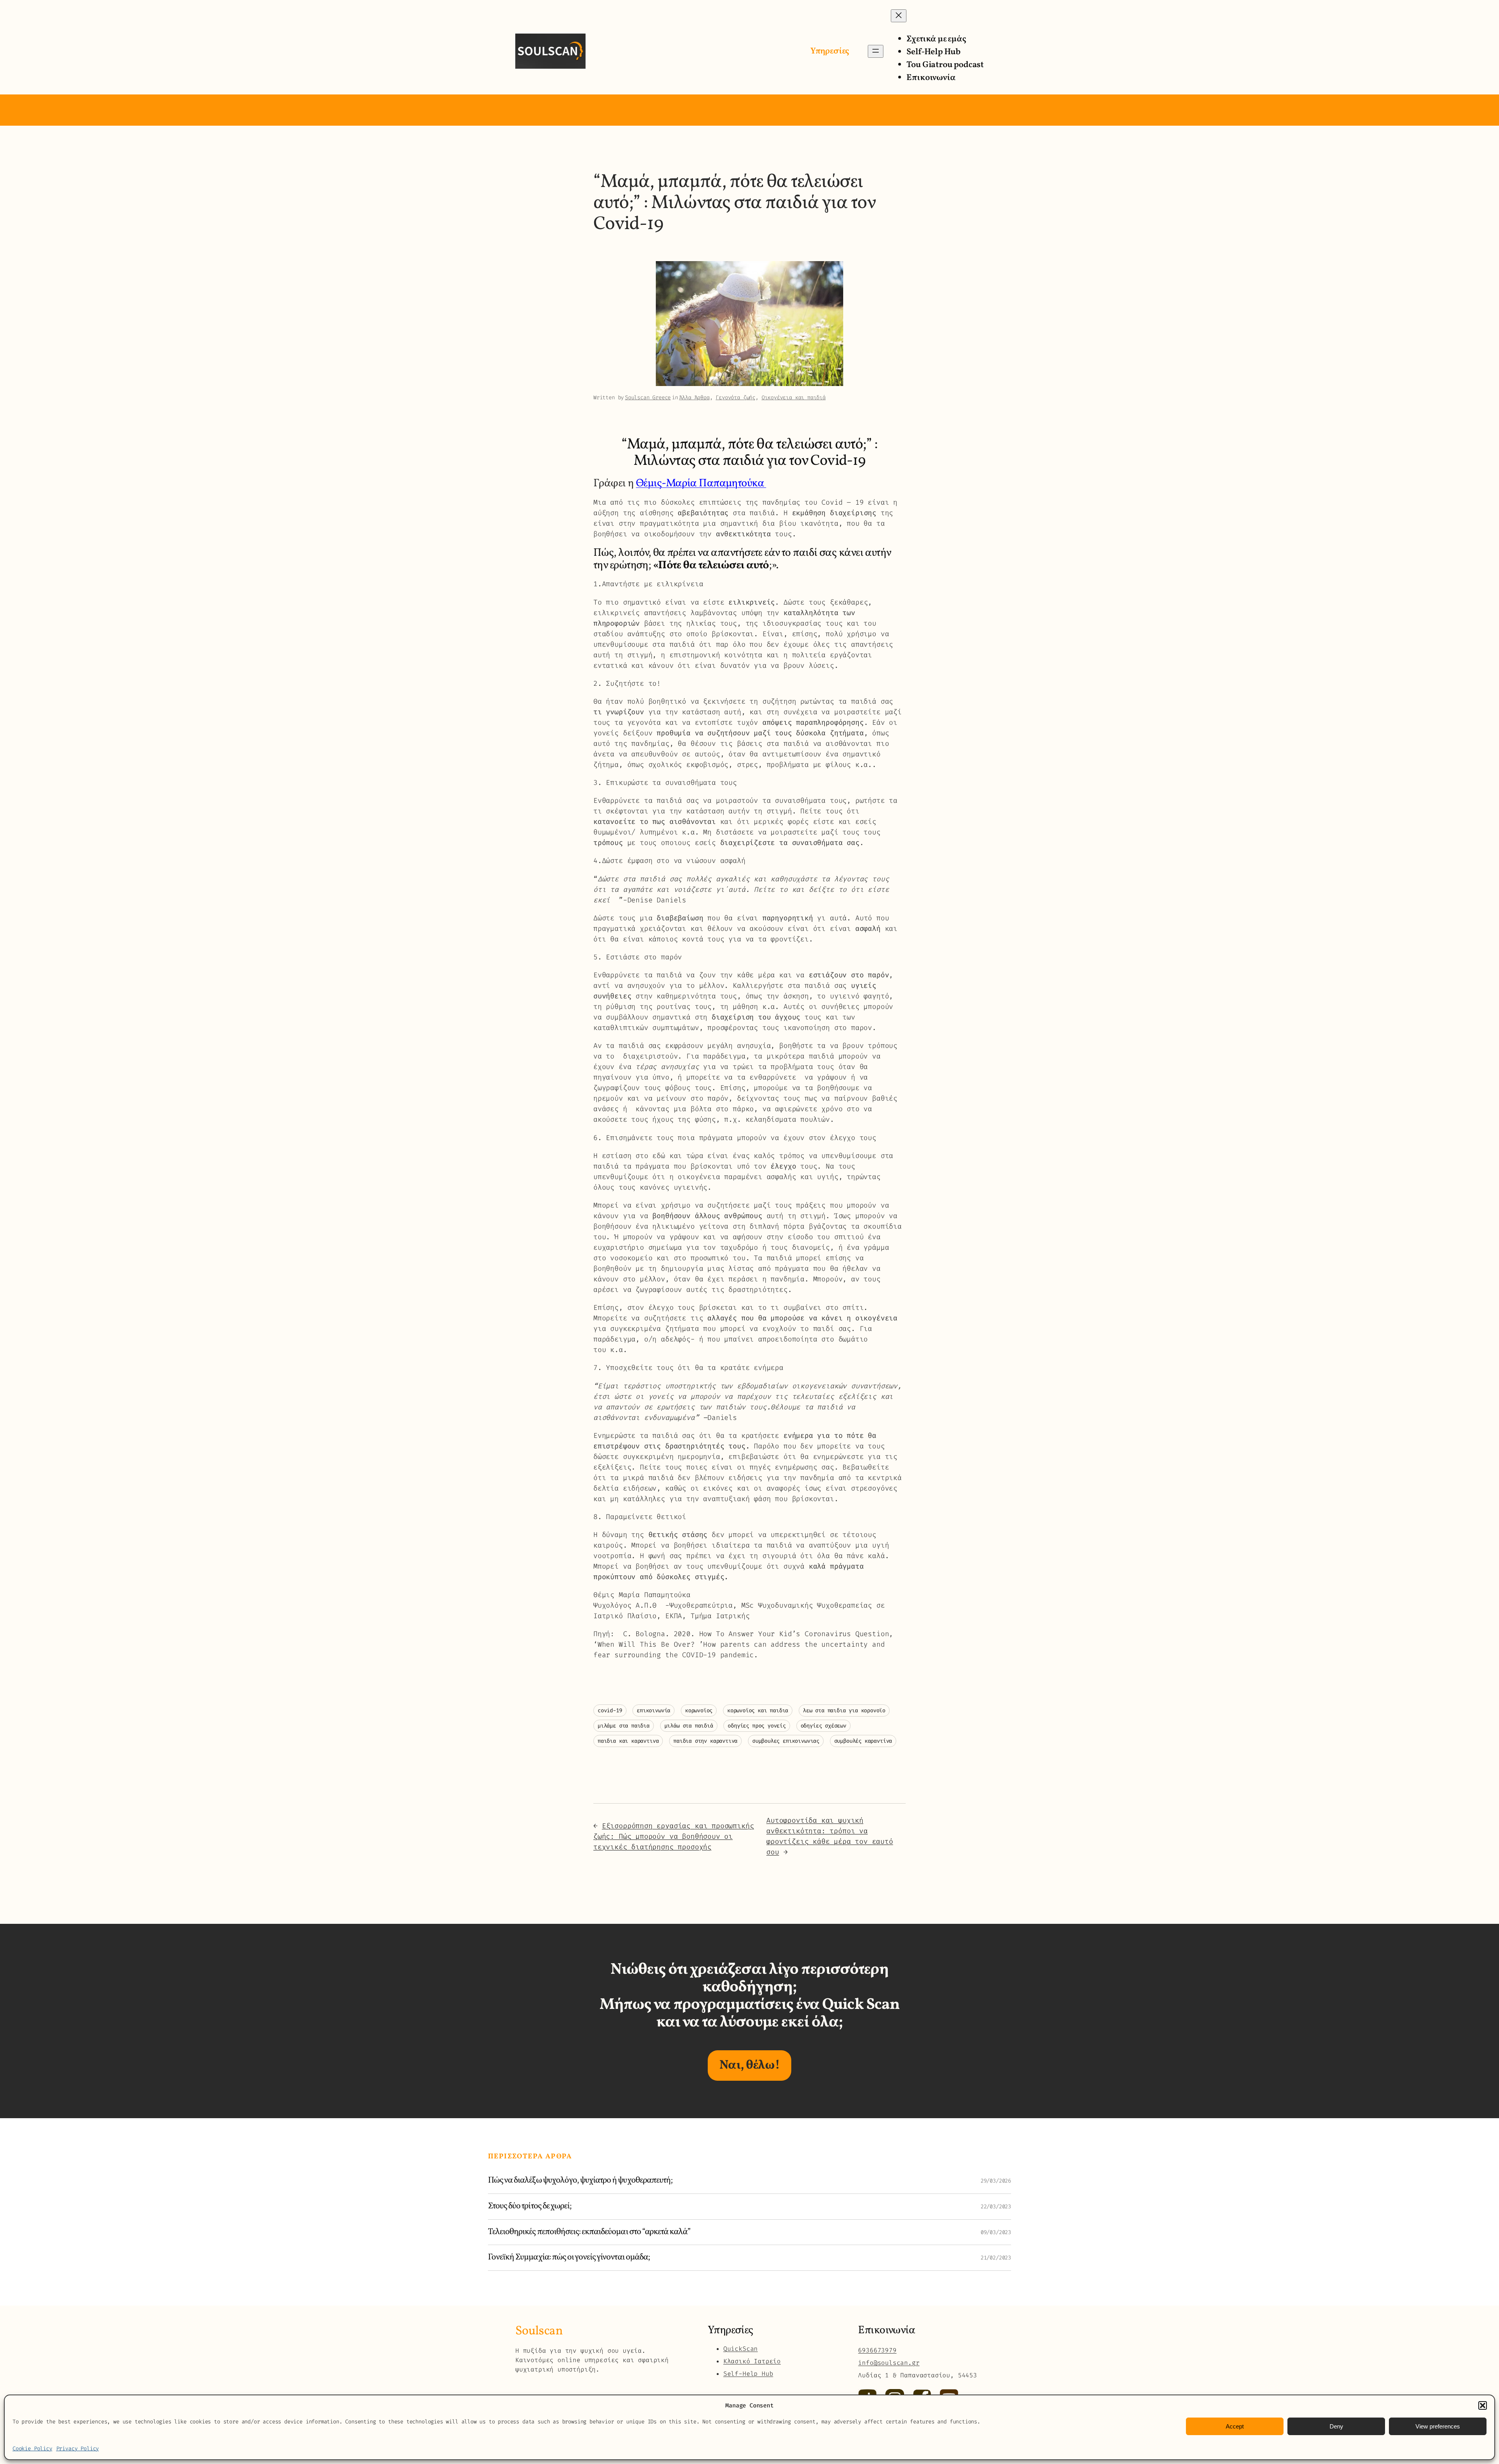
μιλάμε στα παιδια (624, 1726)
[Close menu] (899, 16)
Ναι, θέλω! (749, 2065)
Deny (1336, 2426)
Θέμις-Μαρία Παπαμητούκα (701, 483)
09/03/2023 (996, 2232)
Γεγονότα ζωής (735, 398)
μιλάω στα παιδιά (689, 1726)
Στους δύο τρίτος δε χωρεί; (530, 2207)
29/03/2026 (996, 2181)
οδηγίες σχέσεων (823, 1726)
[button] (1483, 2405)
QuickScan (741, 2349)
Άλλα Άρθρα (694, 398)
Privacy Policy (77, 2449)
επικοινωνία (653, 1711)
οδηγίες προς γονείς (757, 1726)
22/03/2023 (996, 2207)
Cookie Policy (32, 2449)
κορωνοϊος (699, 1711)
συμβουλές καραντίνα (863, 1741)
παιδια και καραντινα (628, 1741)
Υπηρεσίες (830, 51)
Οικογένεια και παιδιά (794, 398)
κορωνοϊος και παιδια (758, 1711)
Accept (1235, 2426)
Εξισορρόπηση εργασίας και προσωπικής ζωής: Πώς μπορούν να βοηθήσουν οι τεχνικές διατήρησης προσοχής (674, 1836)
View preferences (1438, 2426)
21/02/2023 (996, 2258)
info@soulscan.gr (889, 2363)
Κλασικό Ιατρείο (752, 2361)
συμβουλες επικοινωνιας (786, 1741)
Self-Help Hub (748, 2374)
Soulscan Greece (648, 398)
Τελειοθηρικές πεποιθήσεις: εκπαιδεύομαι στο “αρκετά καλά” (589, 2232)
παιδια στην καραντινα (705, 1741)
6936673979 (877, 2350)
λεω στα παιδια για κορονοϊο (844, 1711)
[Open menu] (876, 51)
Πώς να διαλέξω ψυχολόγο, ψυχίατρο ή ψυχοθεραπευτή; (580, 2181)
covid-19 (610, 1711)
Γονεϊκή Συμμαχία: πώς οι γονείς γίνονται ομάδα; (569, 2258)
